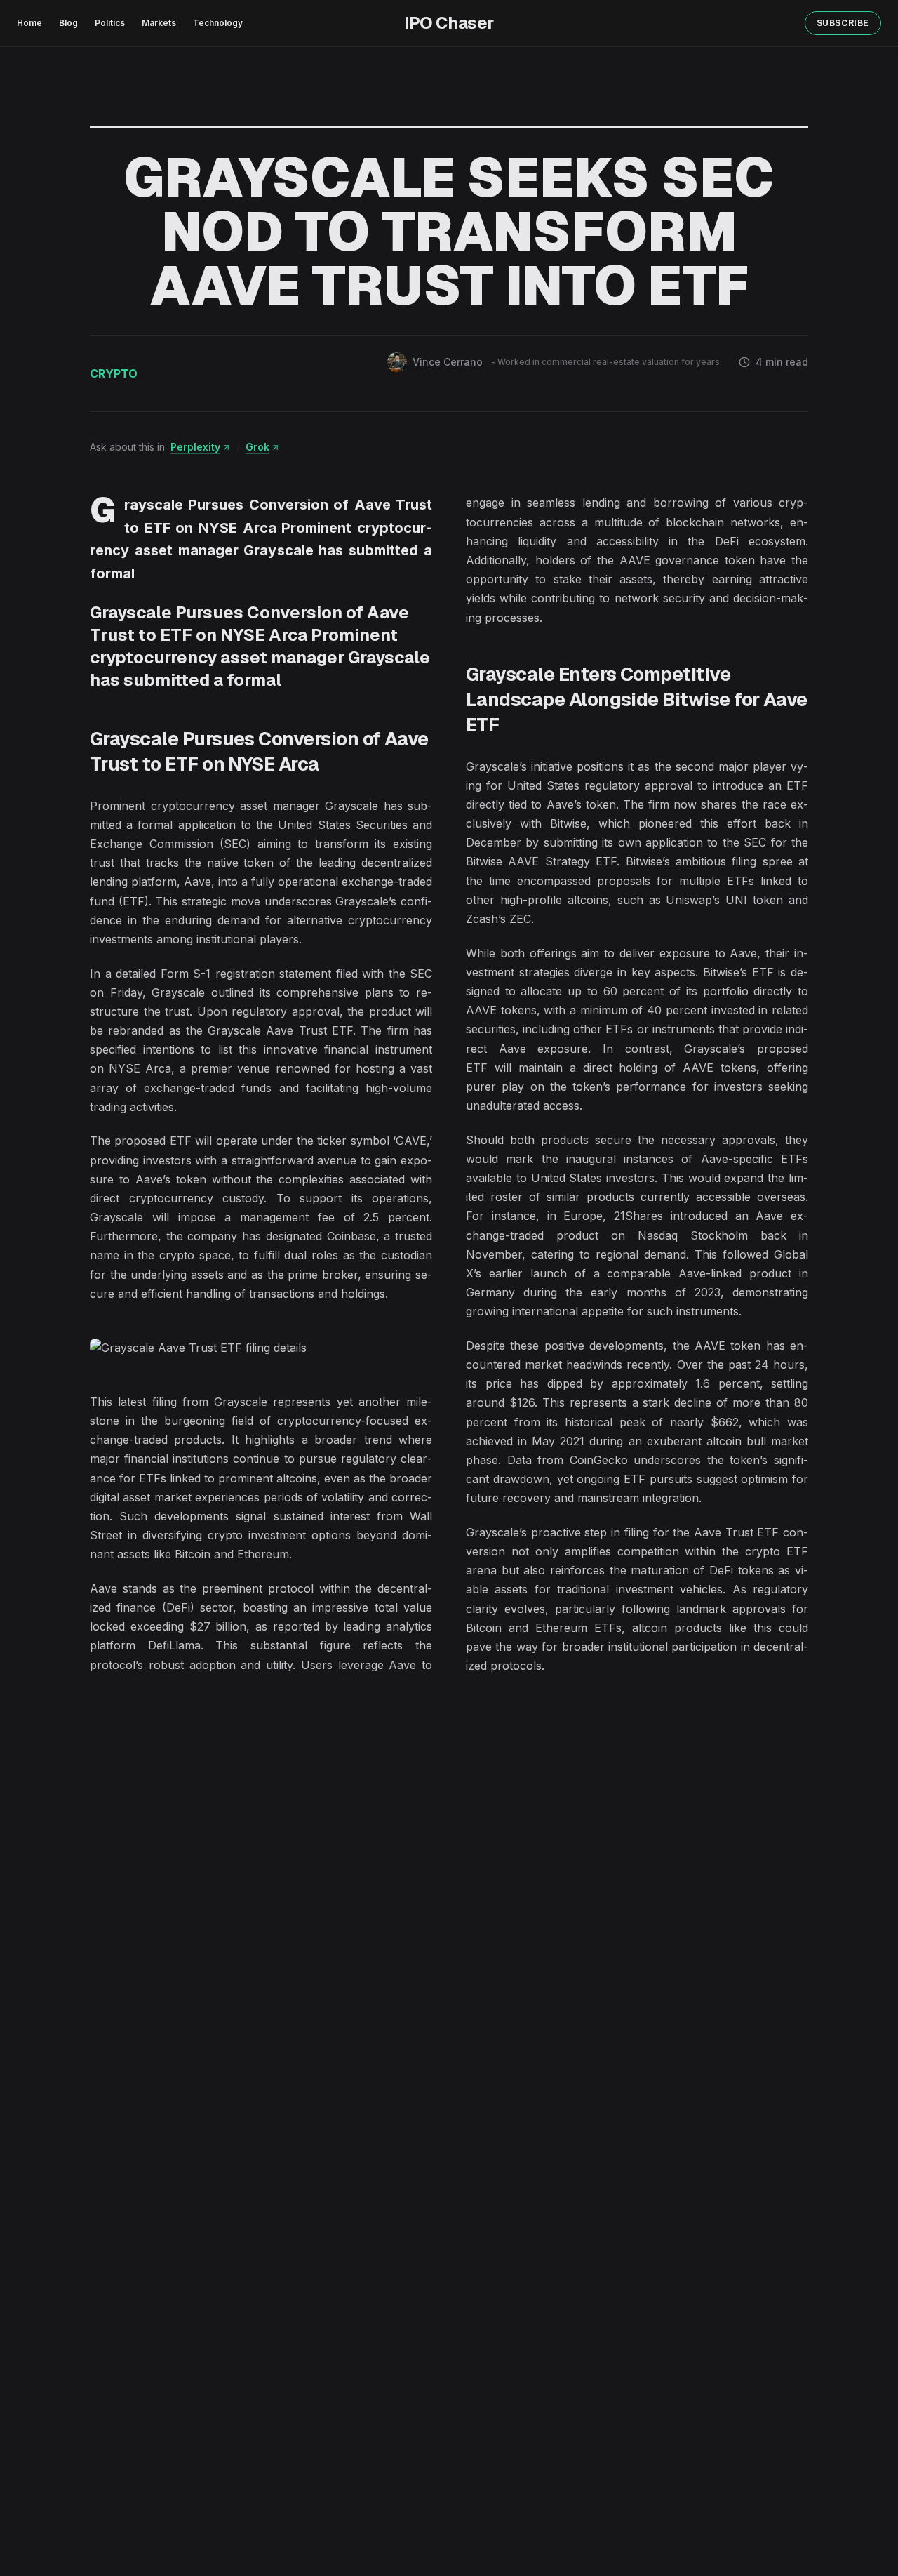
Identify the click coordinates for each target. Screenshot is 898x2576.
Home (29, 23)
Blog (68, 23)
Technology (218, 23)
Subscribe (843, 23)
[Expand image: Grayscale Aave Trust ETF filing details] (261, 1348)
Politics (110, 23)
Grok (257, 447)
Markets (159, 23)
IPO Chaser (449, 23)
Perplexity (195, 447)
